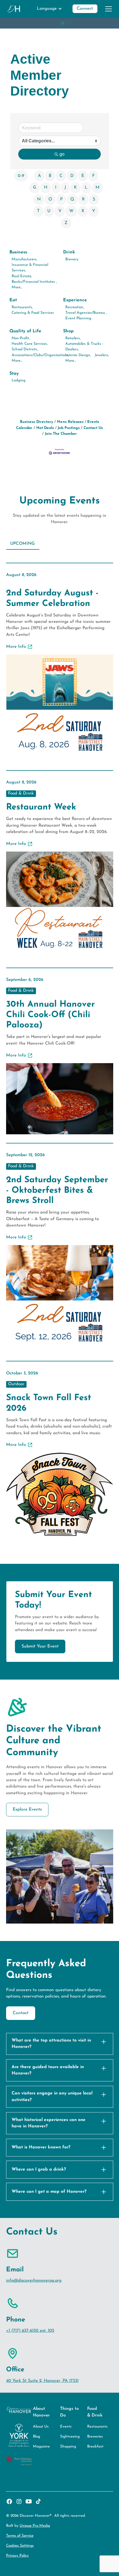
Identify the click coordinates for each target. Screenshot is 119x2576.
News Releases (70, 422)
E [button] (83, 176)
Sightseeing (70, 2437)
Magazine (41, 2447)
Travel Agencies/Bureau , (86, 313)
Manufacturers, (24, 259)
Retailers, (73, 338)
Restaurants (97, 2427)
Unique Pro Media (35, 2526)
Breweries (95, 2437)
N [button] (39, 199)
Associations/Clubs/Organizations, (40, 355)
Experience (75, 300)
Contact (21, 2013)
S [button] (94, 199)
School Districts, (25, 349)
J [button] (65, 187)
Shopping (68, 2447)
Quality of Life (25, 331)
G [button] (35, 187)
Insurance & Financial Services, (30, 268)
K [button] (75, 187)
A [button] (39, 176)
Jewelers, (102, 355)
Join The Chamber (61, 434)
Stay (14, 374)
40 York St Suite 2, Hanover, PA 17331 (42, 2381)
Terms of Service (20, 2536)
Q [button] (72, 199)
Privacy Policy (17, 2556)
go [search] (62, 154)
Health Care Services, (30, 344)
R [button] (83, 199)
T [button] (38, 211)
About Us (41, 2427)
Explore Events (27, 1809)
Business (18, 252)
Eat (13, 300)
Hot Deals (45, 428)
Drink (69, 252)
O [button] (50, 199)
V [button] (60, 211)
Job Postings (69, 428)
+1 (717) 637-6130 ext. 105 (30, 2331)
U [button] (49, 211)
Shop (68, 331)
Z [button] (66, 223)
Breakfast (95, 2447)
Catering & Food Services (33, 313)
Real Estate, (22, 276)
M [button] (97, 187)
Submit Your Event (40, 1646)
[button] (50, 9)
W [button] (71, 211)
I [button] (56, 187)
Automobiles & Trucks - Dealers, (84, 347)
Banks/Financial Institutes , (34, 282)
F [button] (93, 176)
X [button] (83, 211)
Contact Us (93, 428)
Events (66, 2427)
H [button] (46, 187)
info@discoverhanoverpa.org (34, 2281)
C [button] (61, 176)
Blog (37, 2437)
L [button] (86, 187)
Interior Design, (78, 355)
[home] (14, 9)
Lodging (19, 380)
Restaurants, (22, 307)
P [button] (61, 199)
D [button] (72, 176)
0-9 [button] (21, 176)
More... (17, 287)
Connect (85, 9)
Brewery (72, 259)
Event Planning (78, 318)
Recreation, (75, 307)
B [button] (50, 176)
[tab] (23, 544)
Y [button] (94, 211)
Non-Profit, (21, 338)
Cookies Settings (20, 2546)
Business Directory (37, 422)
